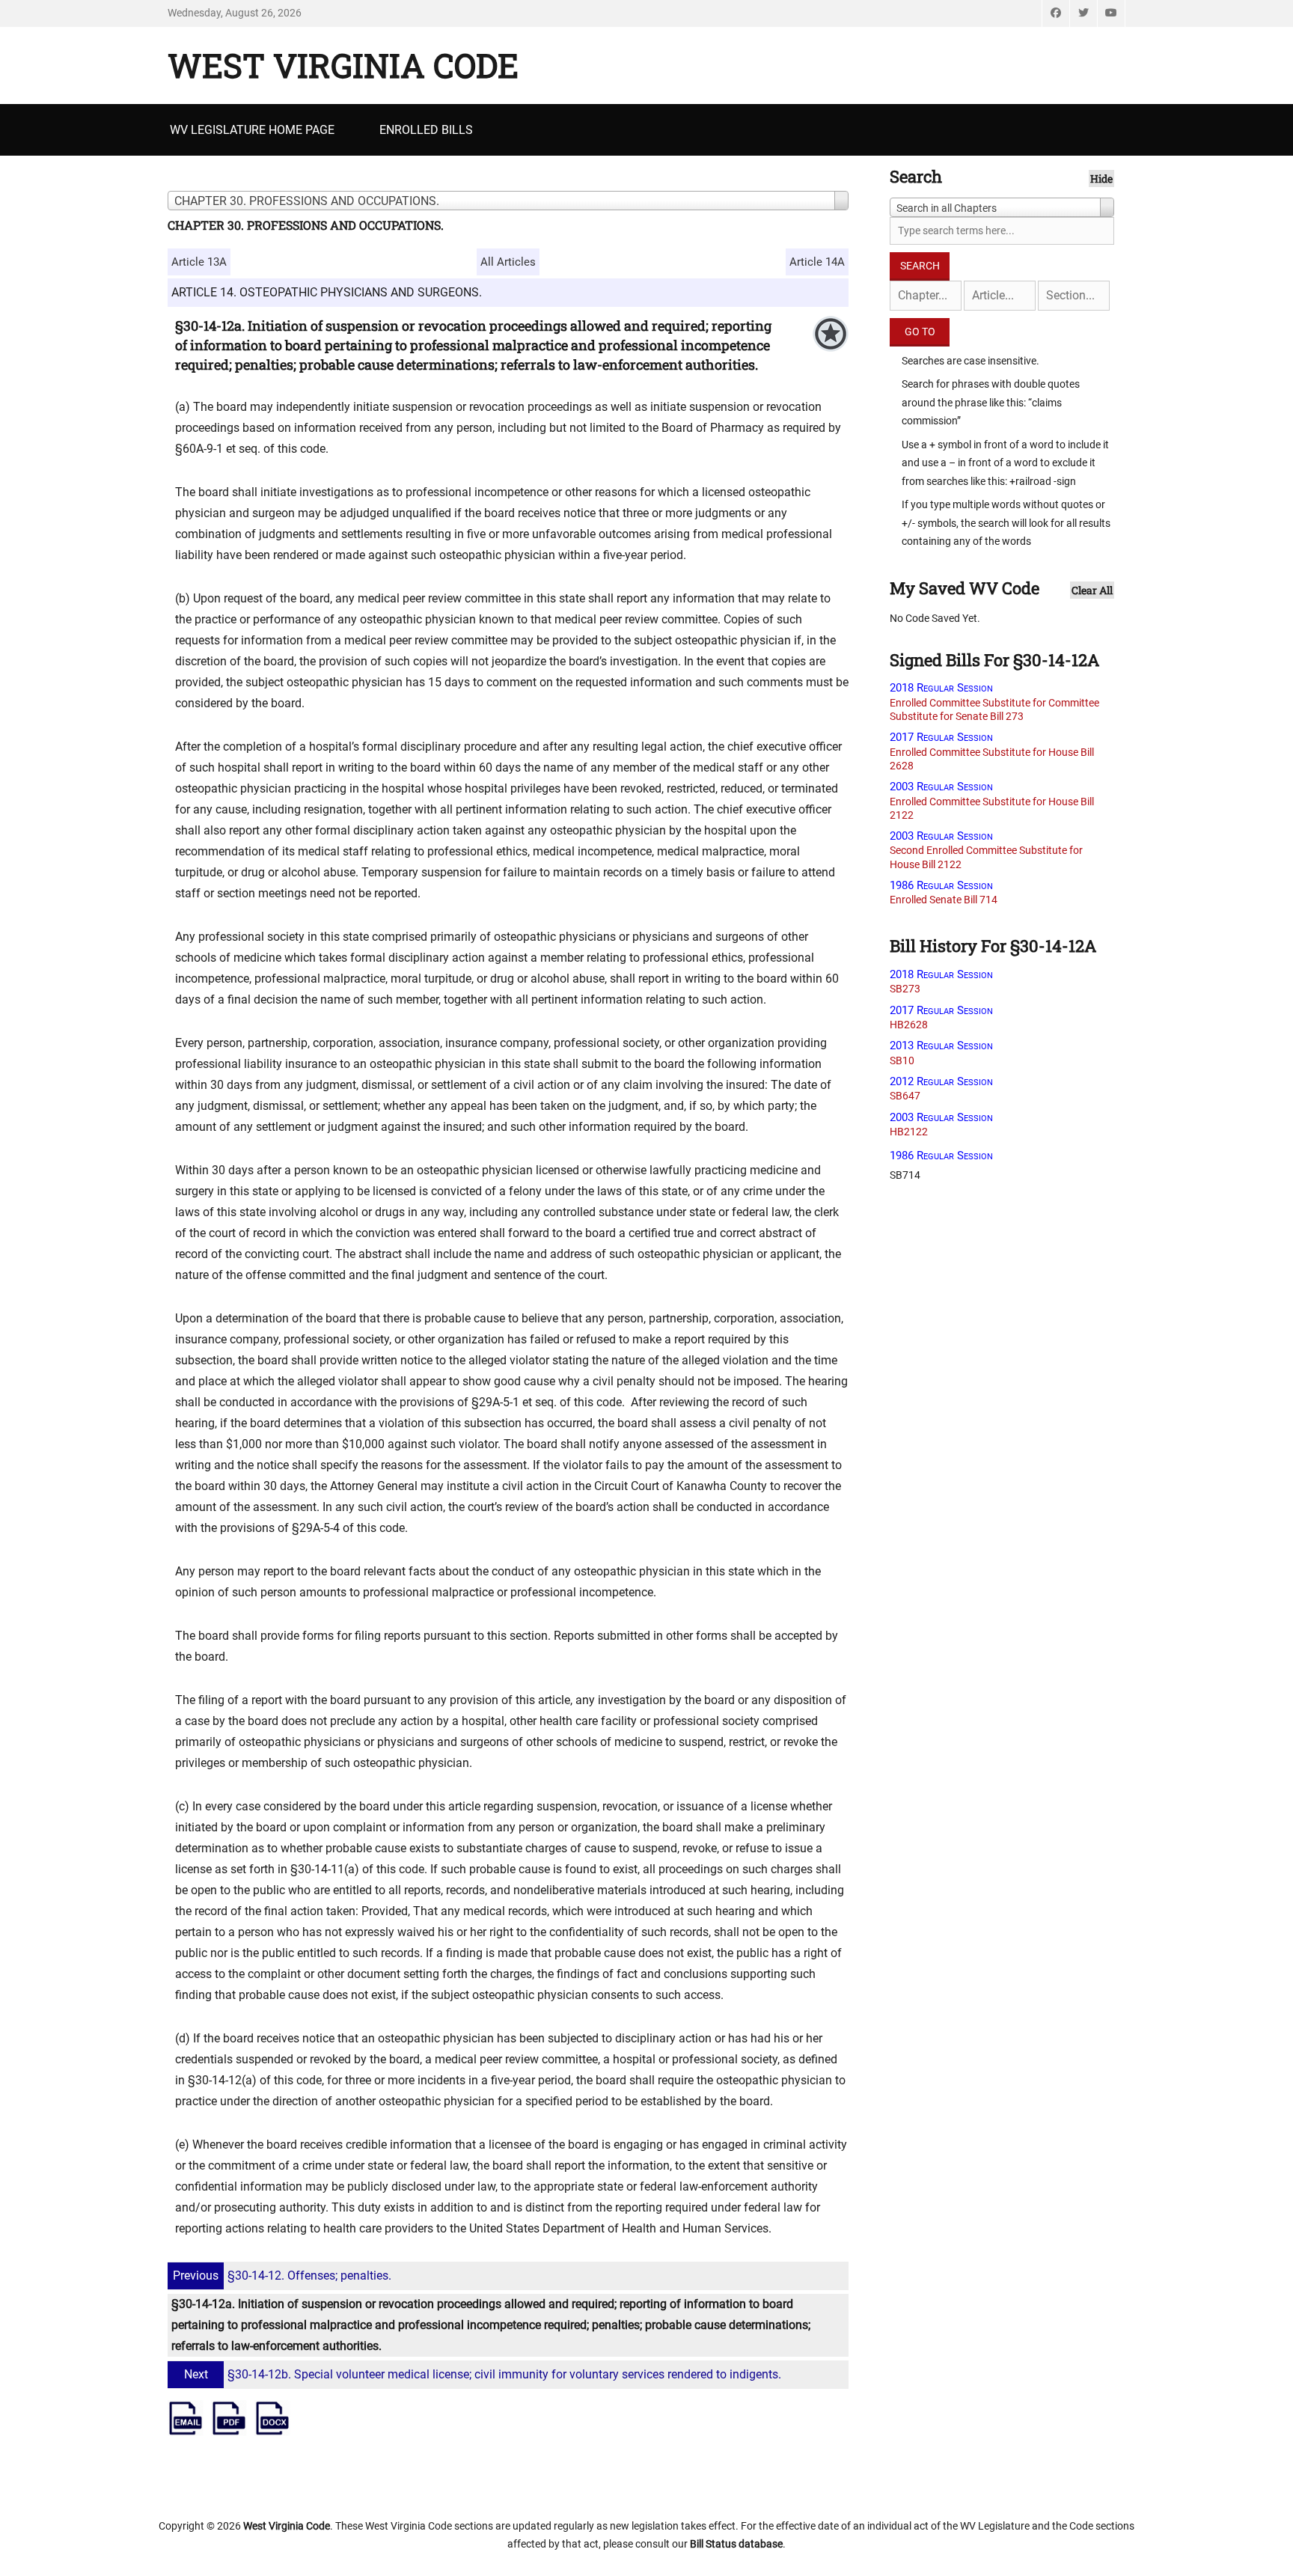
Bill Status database (736, 2544)
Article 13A (199, 262)
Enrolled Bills (426, 130)
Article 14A (817, 262)
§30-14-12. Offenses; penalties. (282, 2276)
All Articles (508, 262)
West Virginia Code (343, 65)
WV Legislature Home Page (252, 130)
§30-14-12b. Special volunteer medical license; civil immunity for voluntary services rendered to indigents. (483, 2374)
